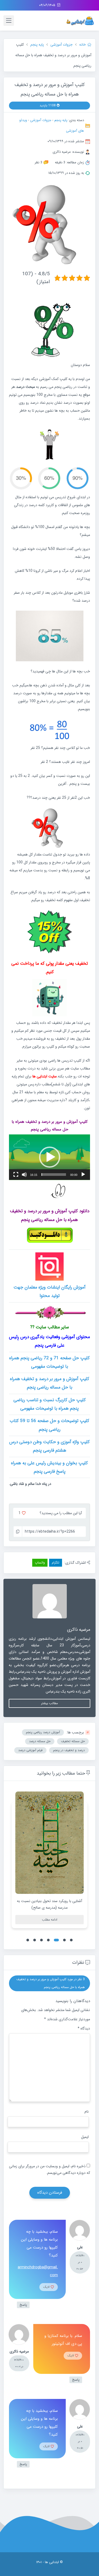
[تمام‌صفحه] (16, 1175)
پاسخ (23, 2305)
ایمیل (85, 2137)
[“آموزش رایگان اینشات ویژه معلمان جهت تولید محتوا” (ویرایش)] (49, 1266)
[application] (49, 1157)
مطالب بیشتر (49, 1703)
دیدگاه (84, 2028)
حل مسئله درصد (40, 1741)
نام (87, 2112)
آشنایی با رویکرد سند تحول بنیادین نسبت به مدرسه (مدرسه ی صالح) (49, 1904)
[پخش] (83, 1175)
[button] (50, 1157)
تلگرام (56, 1563)
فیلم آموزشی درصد (30, 1750)
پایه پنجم (61, 120)
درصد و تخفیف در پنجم (69, 1750)
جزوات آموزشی (41, 120)
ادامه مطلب (50, 1920)
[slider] (54, 1175)
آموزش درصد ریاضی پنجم (43, 1732)
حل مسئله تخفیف (73, 1741)
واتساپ (40, 1563)
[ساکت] (24, 1175)
